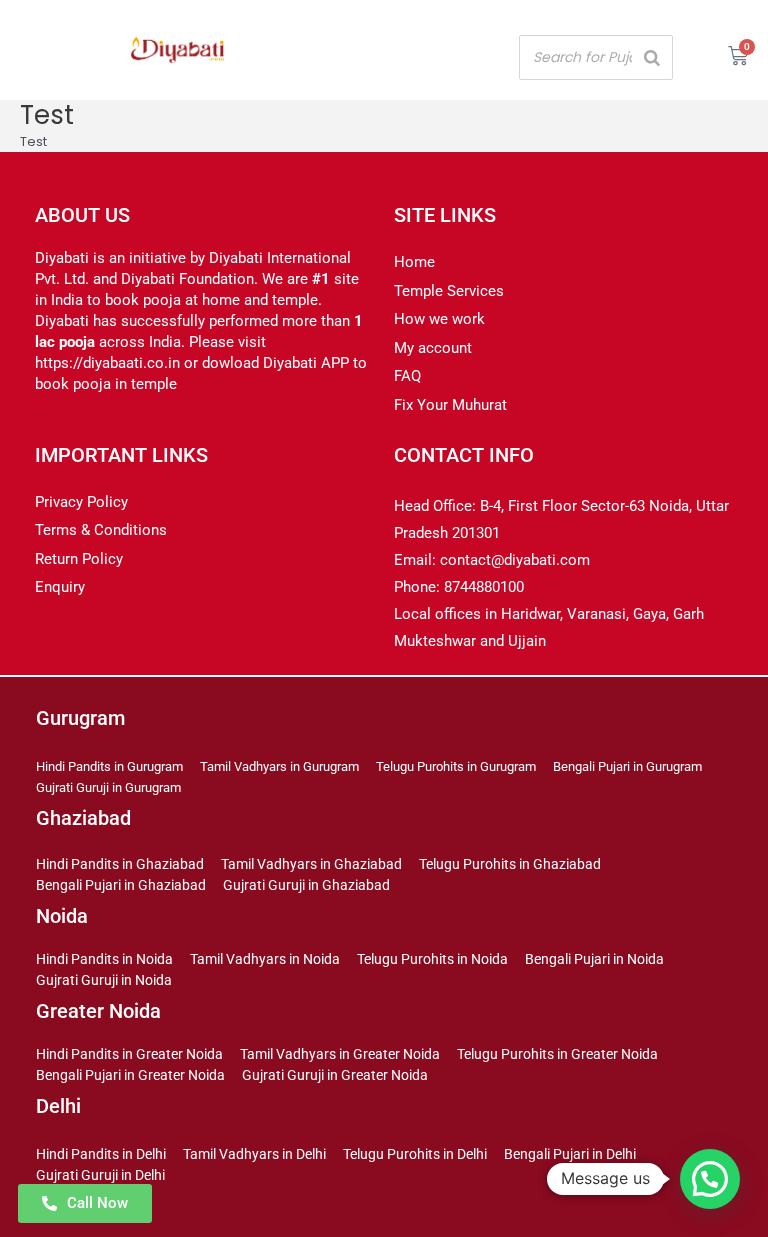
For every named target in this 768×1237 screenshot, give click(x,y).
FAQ (407, 376)
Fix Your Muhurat (450, 405)
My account (433, 348)
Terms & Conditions (101, 530)
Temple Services (449, 291)
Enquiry (60, 587)
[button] (710, 1179)
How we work (439, 319)
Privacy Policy (81, 502)
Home (414, 262)
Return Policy (79, 559)
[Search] (652, 57)
